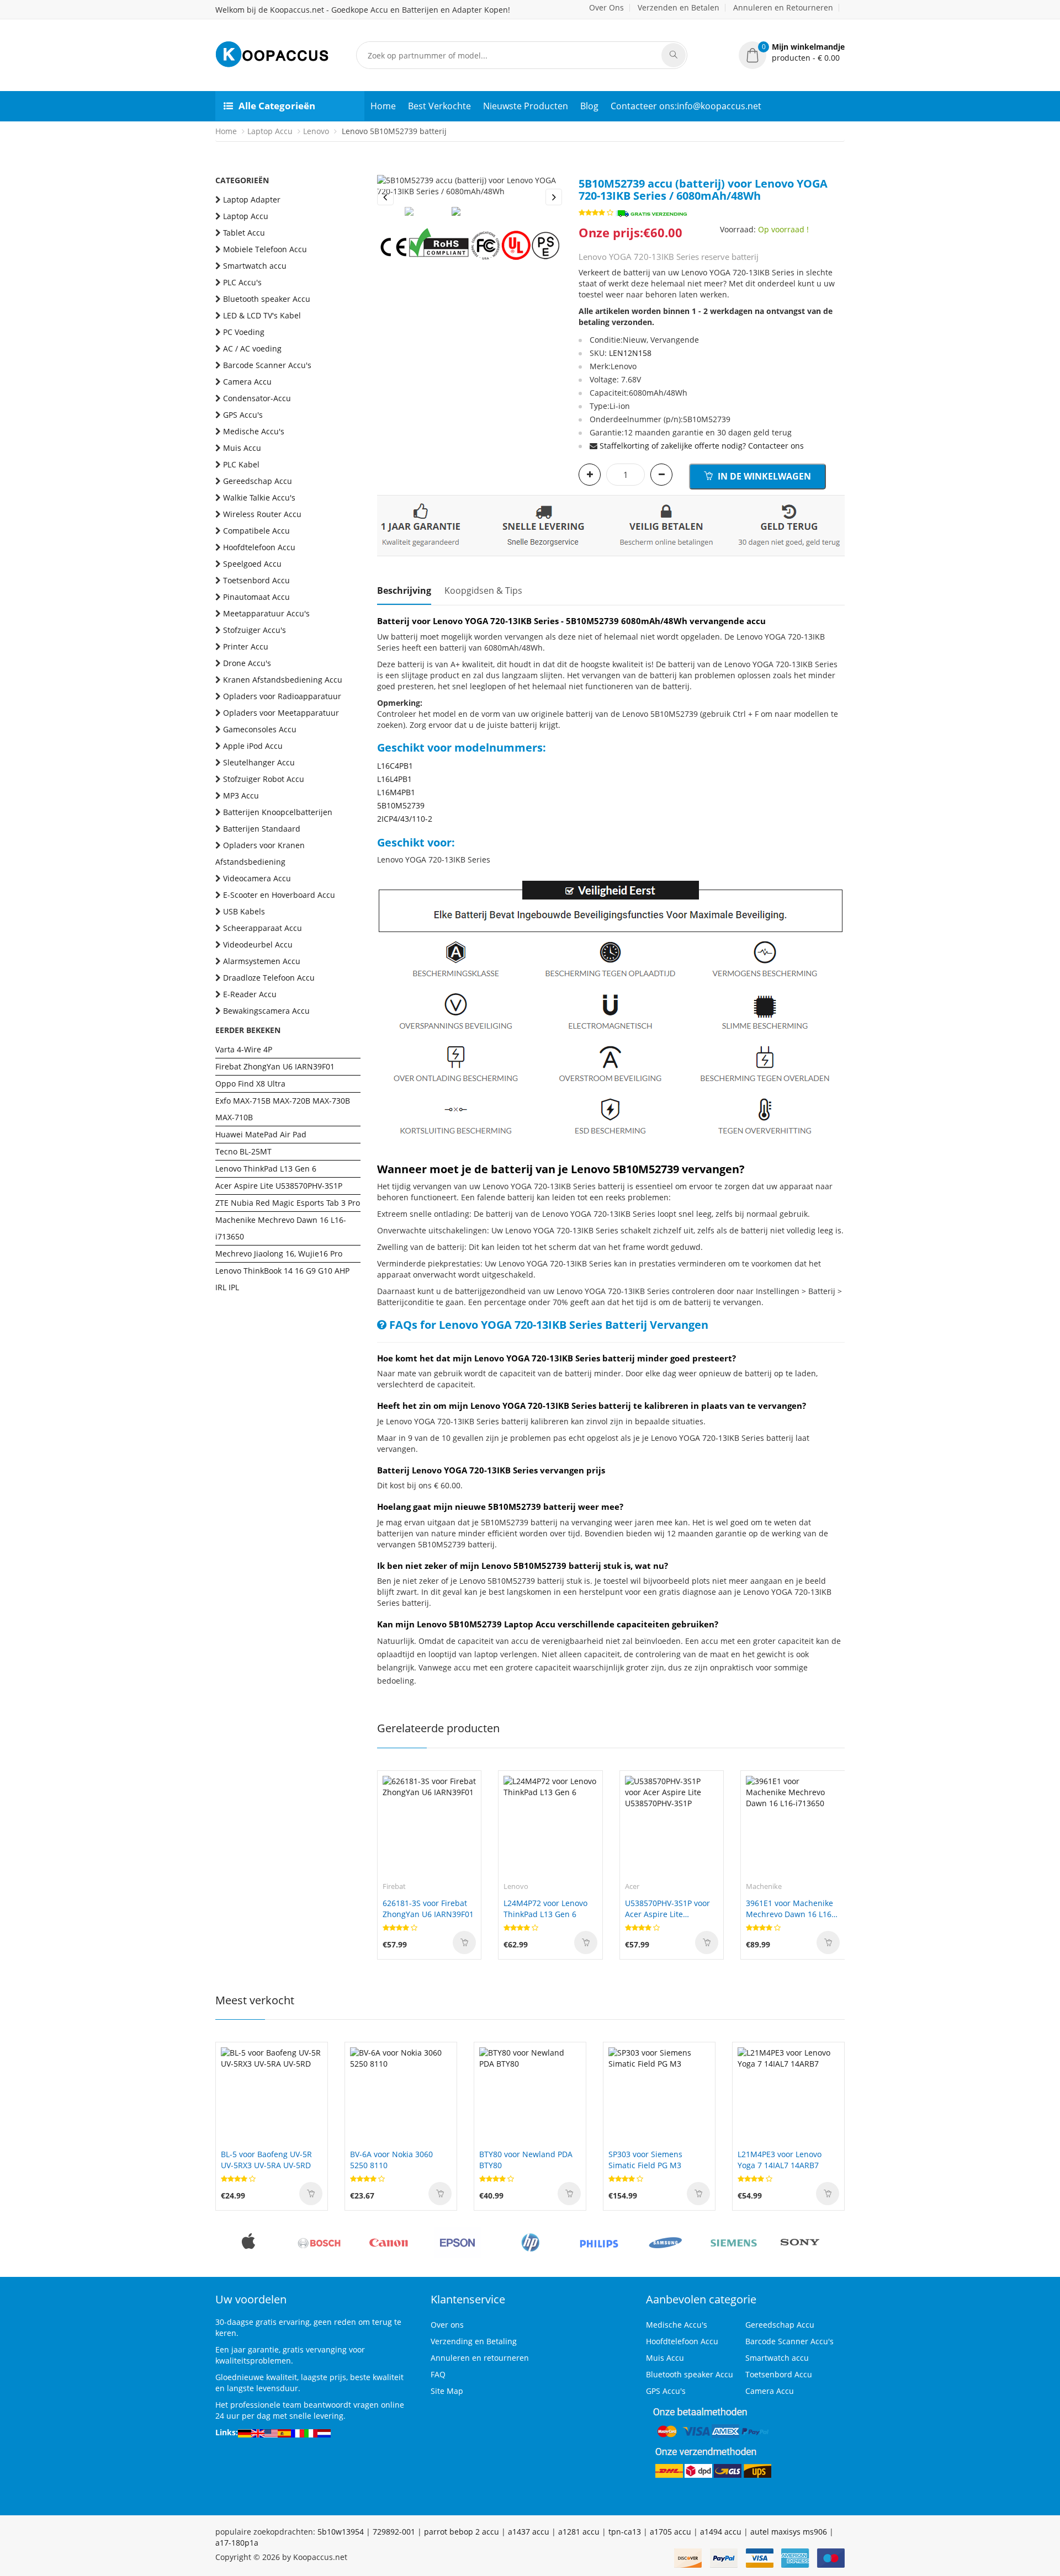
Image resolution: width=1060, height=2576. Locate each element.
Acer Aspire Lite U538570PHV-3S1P (279, 1186)
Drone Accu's (247, 663)
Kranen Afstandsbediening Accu (283, 680)
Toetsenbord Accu (256, 580)
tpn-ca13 (625, 2532)
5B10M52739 (401, 805)
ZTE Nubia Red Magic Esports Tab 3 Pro (288, 1203)
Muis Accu (242, 448)
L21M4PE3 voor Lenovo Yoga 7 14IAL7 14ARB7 (780, 2160)
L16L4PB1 (394, 779)
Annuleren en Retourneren (783, 7)
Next (554, 197)
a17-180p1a (237, 2543)
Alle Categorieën (277, 106)
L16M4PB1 (396, 792)
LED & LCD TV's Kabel (262, 315)
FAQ (438, 2374)
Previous (385, 197)
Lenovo (316, 131)
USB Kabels (244, 911)
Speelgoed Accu (252, 564)
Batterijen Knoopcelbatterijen (278, 812)
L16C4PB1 (395, 766)
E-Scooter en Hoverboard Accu (279, 895)
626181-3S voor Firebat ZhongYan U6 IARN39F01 (428, 1909)
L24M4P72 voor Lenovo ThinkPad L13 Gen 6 (545, 1909)
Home (383, 106)
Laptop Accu (270, 131)
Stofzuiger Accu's (255, 630)
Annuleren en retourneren (480, 2358)
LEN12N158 (630, 353)
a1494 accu (721, 2532)
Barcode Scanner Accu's (267, 365)
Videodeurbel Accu (258, 944)
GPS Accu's (243, 415)
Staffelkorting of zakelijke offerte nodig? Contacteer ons (702, 446)
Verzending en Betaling (474, 2341)
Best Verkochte (439, 106)
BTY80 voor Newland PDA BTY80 (526, 2160)
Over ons (447, 2325)
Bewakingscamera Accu (266, 1011)
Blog (589, 106)
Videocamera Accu (257, 878)
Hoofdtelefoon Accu (259, 547)
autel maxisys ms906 (789, 2532)
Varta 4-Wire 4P (244, 1049)
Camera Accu (247, 382)
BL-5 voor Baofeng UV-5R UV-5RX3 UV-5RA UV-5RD (266, 2160)
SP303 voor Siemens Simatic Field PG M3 (645, 2160)
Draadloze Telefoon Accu (269, 978)
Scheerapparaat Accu (263, 928)
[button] (792, 52)
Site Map (447, 2391)
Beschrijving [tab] (404, 590)
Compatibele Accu (256, 531)
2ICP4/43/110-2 (405, 819)
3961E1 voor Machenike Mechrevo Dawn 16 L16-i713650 (790, 1909)
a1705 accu (671, 2532)
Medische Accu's (254, 431)
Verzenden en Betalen (679, 7)
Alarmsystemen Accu (262, 961)
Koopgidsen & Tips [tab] (483, 590)
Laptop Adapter (252, 199)
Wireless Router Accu (262, 514)
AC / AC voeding (252, 348)
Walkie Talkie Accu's (259, 497)
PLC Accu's (242, 282)
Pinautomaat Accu (256, 597)
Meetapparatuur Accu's (266, 613)
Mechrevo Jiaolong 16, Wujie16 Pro (279, 1254)
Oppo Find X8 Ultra (250, 1084)
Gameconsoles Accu (260, 729)
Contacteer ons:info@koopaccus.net (686, 106)
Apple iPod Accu (253, 746)
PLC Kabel (241, 464)
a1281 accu (579, 2532)
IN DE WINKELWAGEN (763, 476)
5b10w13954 (341, 2532)
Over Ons (606, 7)
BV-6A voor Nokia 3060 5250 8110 (391, 2160)
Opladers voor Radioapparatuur (282, 696)
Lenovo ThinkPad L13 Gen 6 (266, 1169)
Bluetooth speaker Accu (267, 299)
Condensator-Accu (257, 398)
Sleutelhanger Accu (259, 762)
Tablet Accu (244, 233)
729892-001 (394, 2532)
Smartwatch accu (255, 266)
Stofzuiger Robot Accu (264, 779)
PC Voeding (244, 332)
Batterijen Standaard (262, 829)
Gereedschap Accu (258, 481)
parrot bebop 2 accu (462, 2532)
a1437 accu (529, 2532)
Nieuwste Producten (526, 106)
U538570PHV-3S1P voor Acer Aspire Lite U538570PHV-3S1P (667, 1909)
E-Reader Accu (250, 994)
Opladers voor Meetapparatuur (281, 713)
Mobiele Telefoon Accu (265, 249)
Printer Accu (246, 646)
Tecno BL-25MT (243, 1151)
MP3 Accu (241, 795)
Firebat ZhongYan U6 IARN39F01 (275, 1066)
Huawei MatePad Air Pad (261, 1134)
